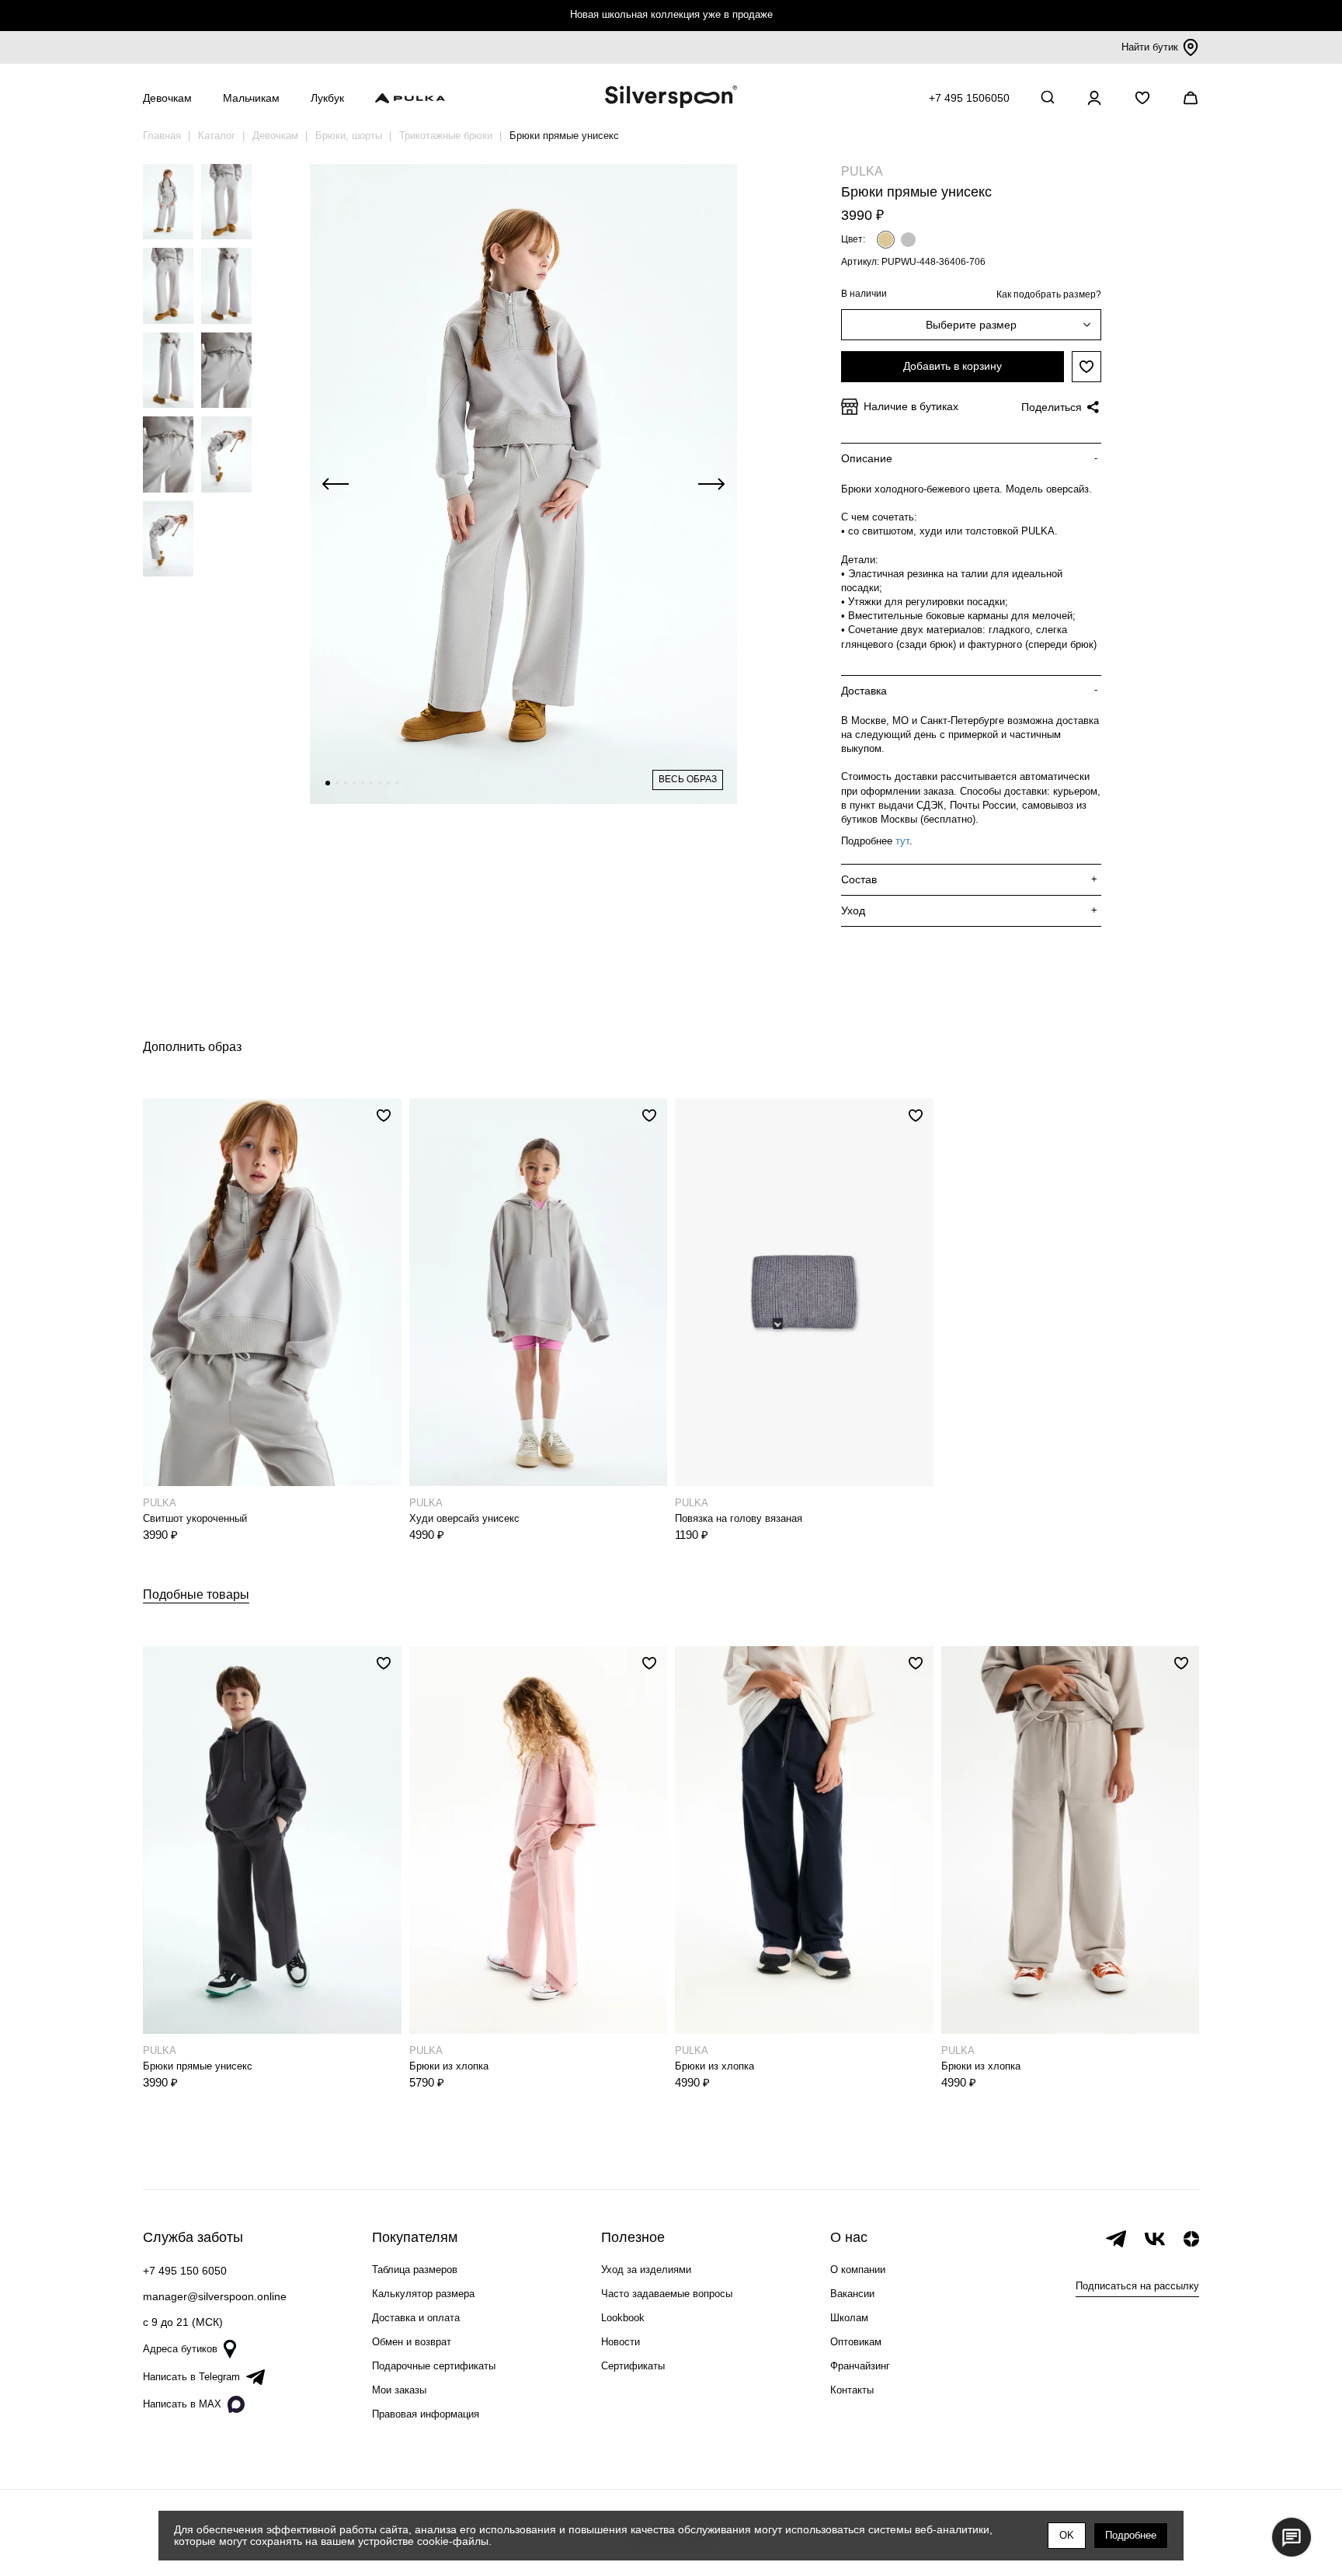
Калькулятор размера (423, 2294)
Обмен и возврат (412, 2342)
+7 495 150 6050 (185, 2271)
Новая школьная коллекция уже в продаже (671, 14)
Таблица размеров (415, 2270)
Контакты (852, 2390)
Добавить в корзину (953, 366)
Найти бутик (1150, 47)
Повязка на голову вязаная (739, 1518)
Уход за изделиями (646, 2270)
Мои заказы (399, 2390)
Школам (849, 2318)
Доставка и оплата (416, 2318)
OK (1067, 2535)
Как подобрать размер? (1049, 294)
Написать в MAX (182, 2404)
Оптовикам (856, 2342)
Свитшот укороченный (195, 1518)
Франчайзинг (860, 2366)
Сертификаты (633, 2366)
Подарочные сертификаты (434, 2366)
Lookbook (623, 2318)
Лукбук (327, 98)
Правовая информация (426, 2414)
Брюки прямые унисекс (198, 2066)
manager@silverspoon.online (215, 2296)
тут (902, 841)
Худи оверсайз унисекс (464, 1518)
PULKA (862, 171)
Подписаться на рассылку (1137, 2286)
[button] (328, 783)
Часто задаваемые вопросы (667, 2294)
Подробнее (1131, 2535)
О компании (858, 2270)
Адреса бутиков (180, 2349)
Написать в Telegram (191, 2377)
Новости (621, 2342)
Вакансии (852, 2294)
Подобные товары (196, 1594)
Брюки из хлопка (449, 2066)
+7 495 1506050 (969, 98)
